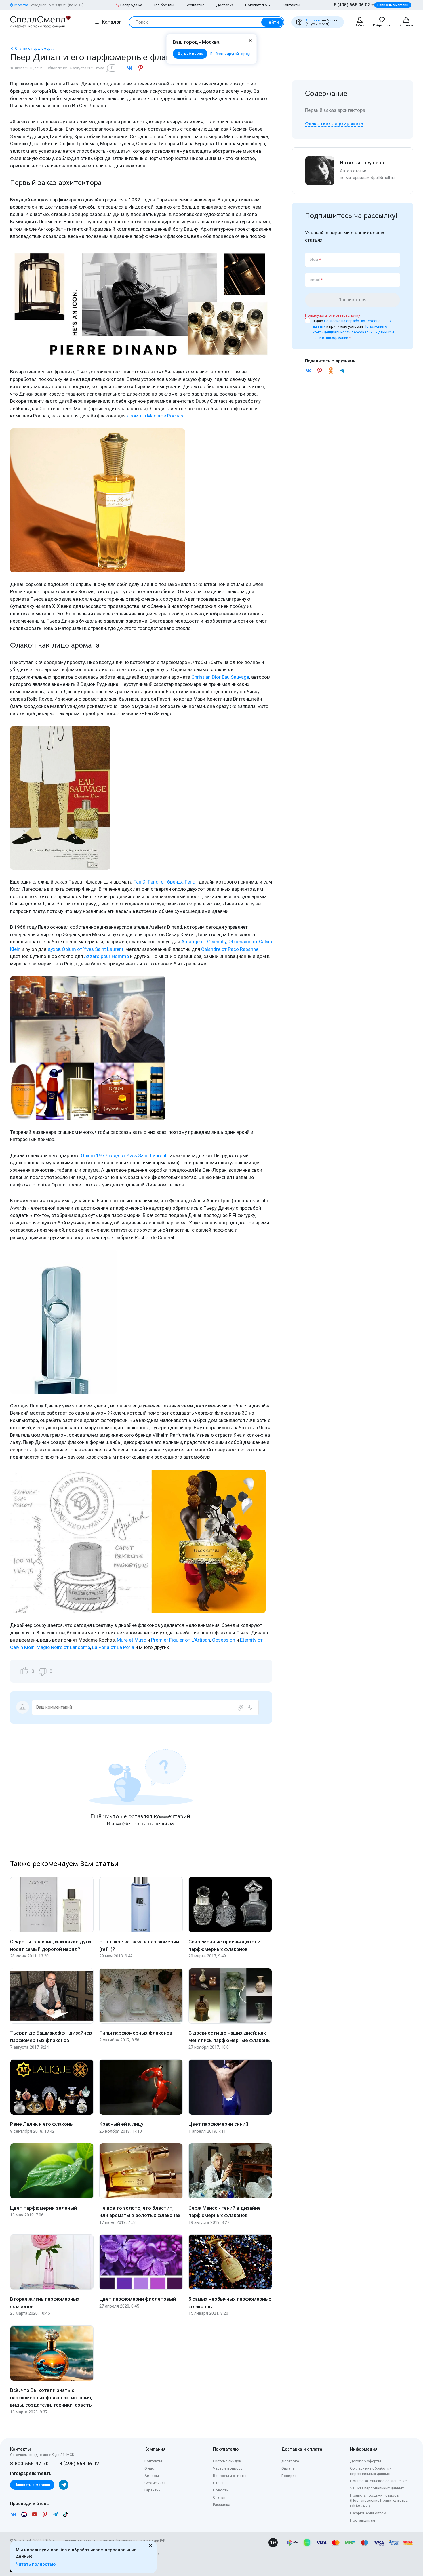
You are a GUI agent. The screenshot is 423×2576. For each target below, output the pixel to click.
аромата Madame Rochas (155, 416)
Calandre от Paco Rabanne (230, 949)
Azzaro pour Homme (106, 956)
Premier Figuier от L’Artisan (181, 1640)
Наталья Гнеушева (362, 163)
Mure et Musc (132, 1640)
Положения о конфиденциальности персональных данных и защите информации (353, 332)
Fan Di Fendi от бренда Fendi (165, 882)
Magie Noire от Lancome (63, 1647)
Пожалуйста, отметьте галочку (333, 315)
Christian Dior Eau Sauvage (220, 677)
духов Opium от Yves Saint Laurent (85, 949)
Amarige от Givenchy (204, 942)
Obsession (224, 1640)
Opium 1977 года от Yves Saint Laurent (124, 1155)
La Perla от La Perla (113, 1647)
